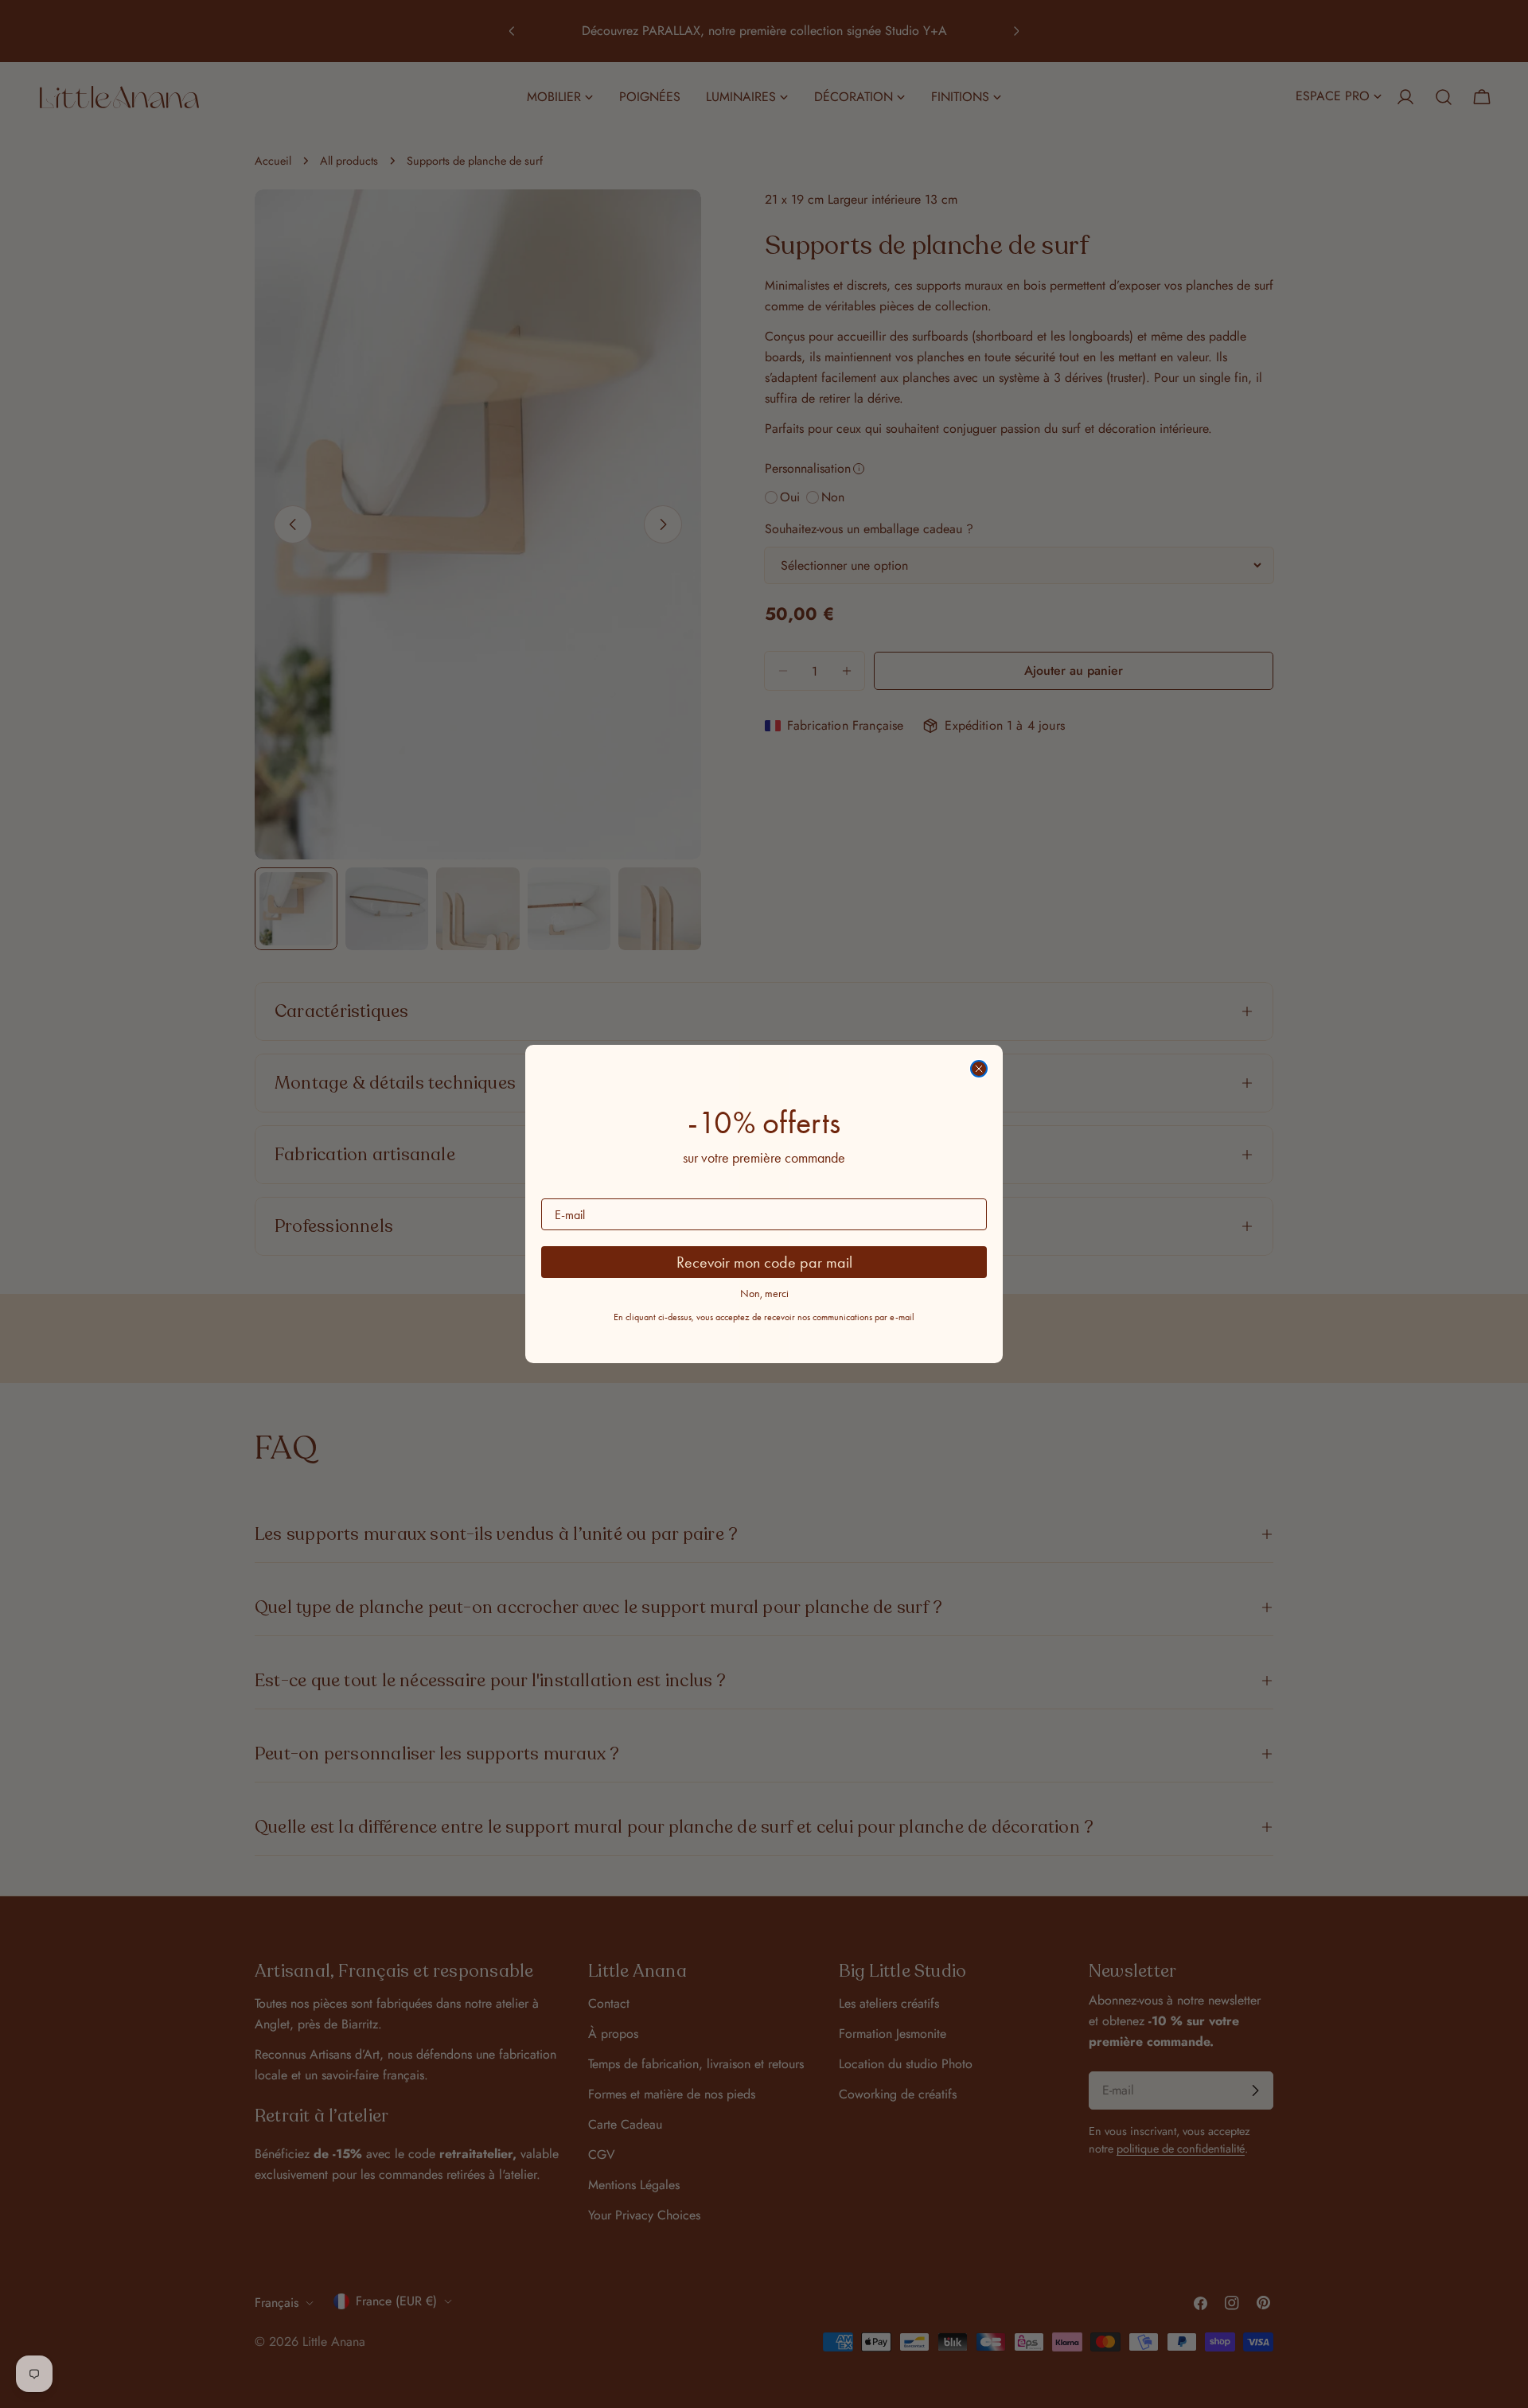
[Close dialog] (979, 1069)
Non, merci (764, 1294)
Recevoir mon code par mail (764, 1262)
